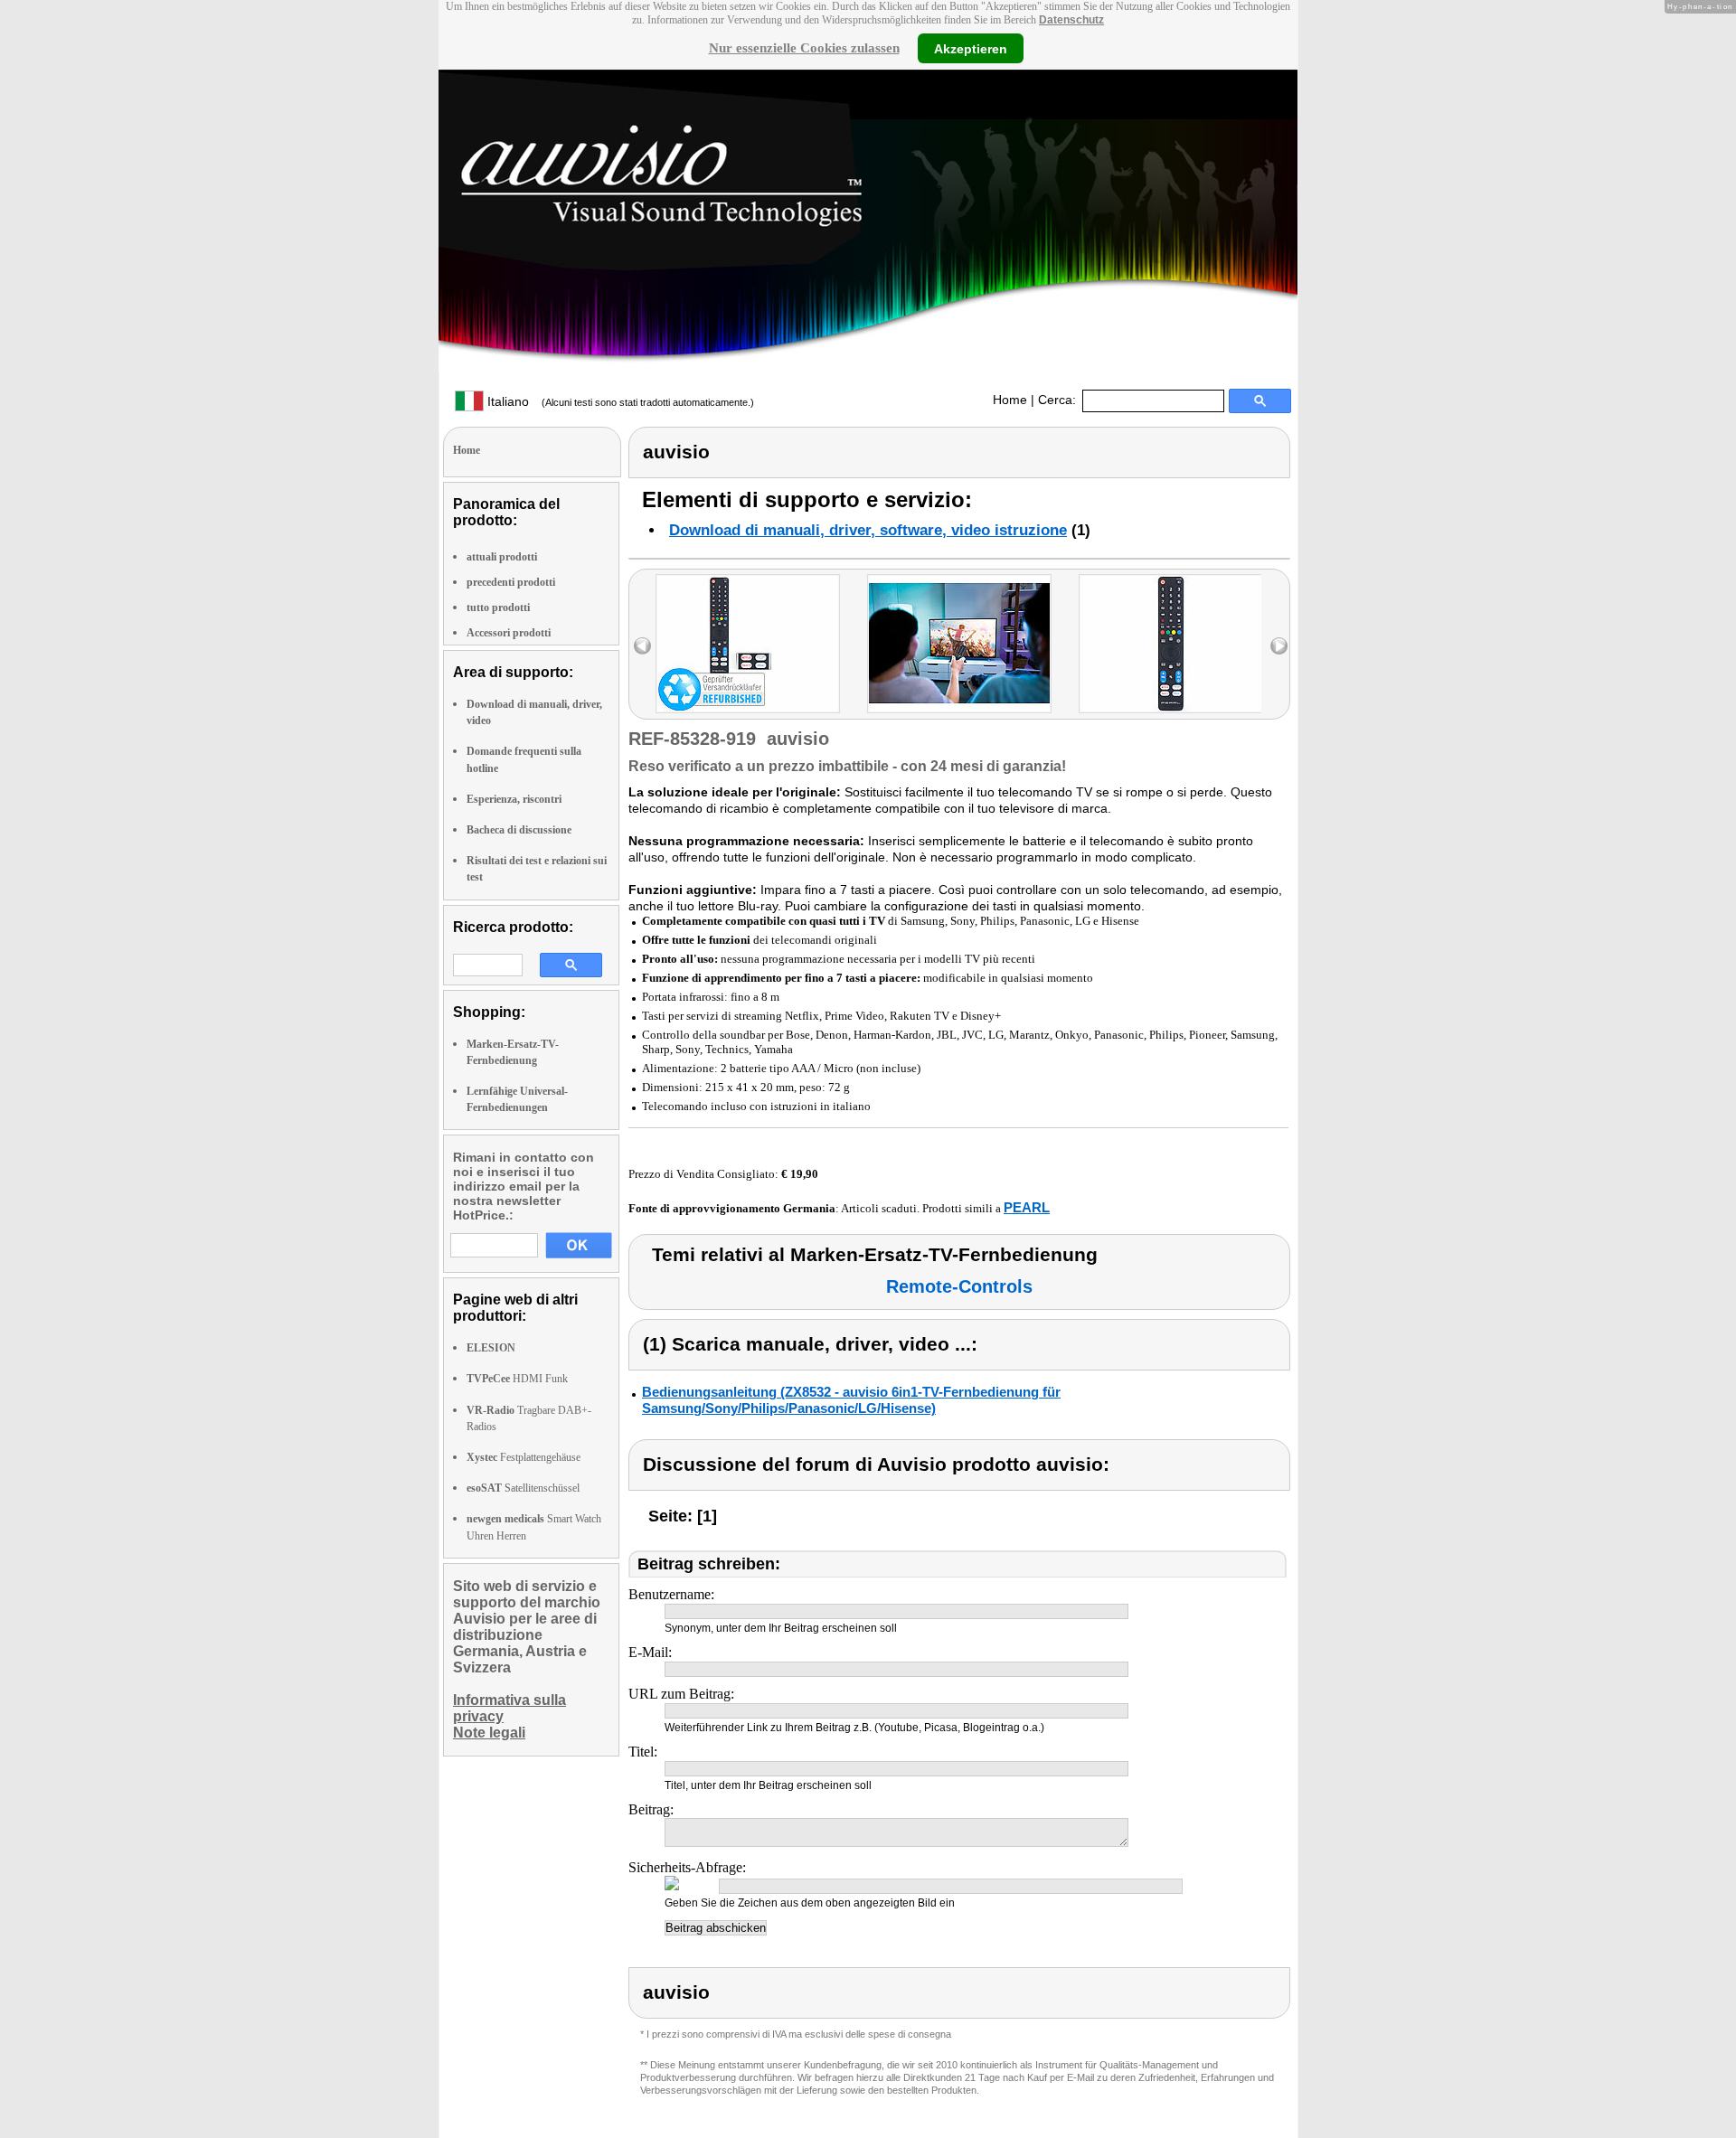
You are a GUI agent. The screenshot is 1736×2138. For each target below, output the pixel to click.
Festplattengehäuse (524, 1457)
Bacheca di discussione (519, 830)
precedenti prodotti (511, 582)
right (1279, 646)
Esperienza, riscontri (514, 799)
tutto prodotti (498, 607)
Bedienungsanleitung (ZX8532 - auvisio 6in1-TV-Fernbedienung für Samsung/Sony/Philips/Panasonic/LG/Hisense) (851, 1400)
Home (1010, 400)
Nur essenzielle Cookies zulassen (804, 48)
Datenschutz (1071, 20)
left (642, 646)
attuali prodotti (502, 557)
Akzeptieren (971, 48)
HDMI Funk (517, 1379)
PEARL (1027, 1207)
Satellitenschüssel (523, 1488)
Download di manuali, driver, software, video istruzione (868, 530)
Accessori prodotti (509, 633)
